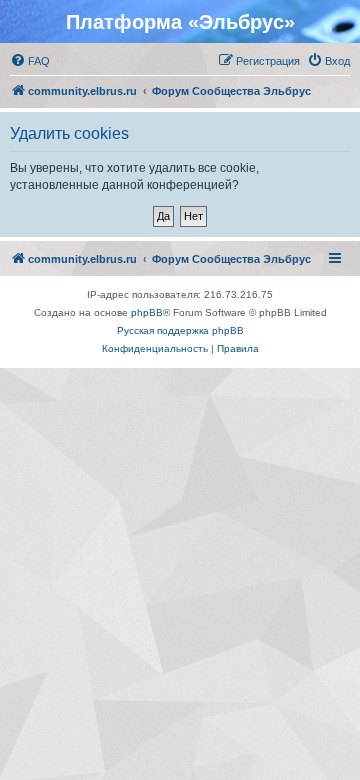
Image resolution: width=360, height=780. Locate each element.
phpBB (147, 312)
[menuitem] (30, 61)
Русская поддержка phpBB (180, 330)
